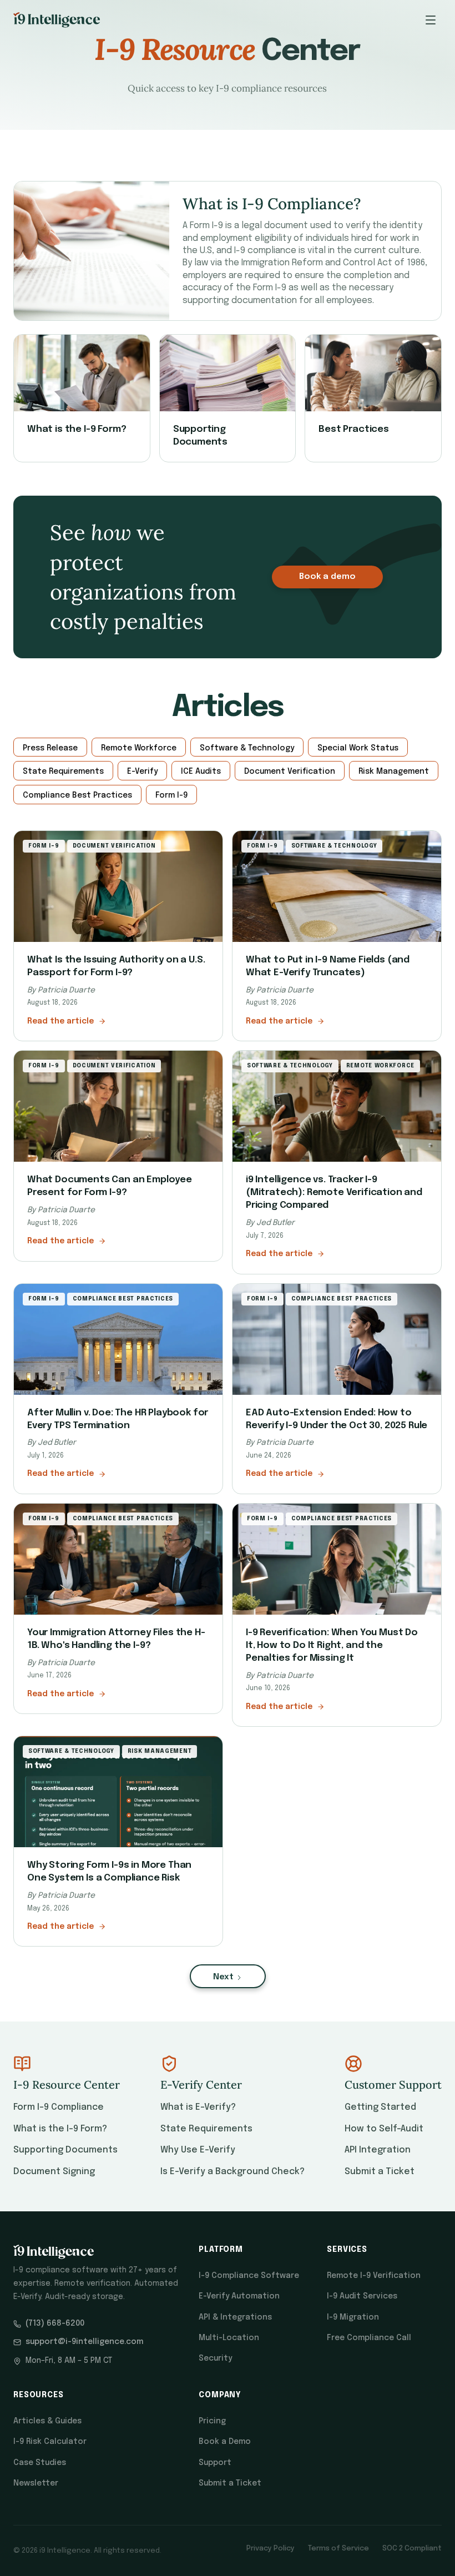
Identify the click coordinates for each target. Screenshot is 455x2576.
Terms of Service (338, 2549)
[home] (57, 20)
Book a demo (327, 577)
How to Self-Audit (384, 2129)
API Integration (378, 2150)
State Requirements (206, 2129)
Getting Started (380, 2107)
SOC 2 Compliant (412, 2549)
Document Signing (54, 2172)
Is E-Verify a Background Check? (232, 2172)
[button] (431, 20)
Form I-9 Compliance (59, 2107)
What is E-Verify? (198, 2107)
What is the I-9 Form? (60, 2129)
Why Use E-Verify (198, 2150)
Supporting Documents (65, 2150)
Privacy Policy (271, 2549)
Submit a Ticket (380, 2172)
